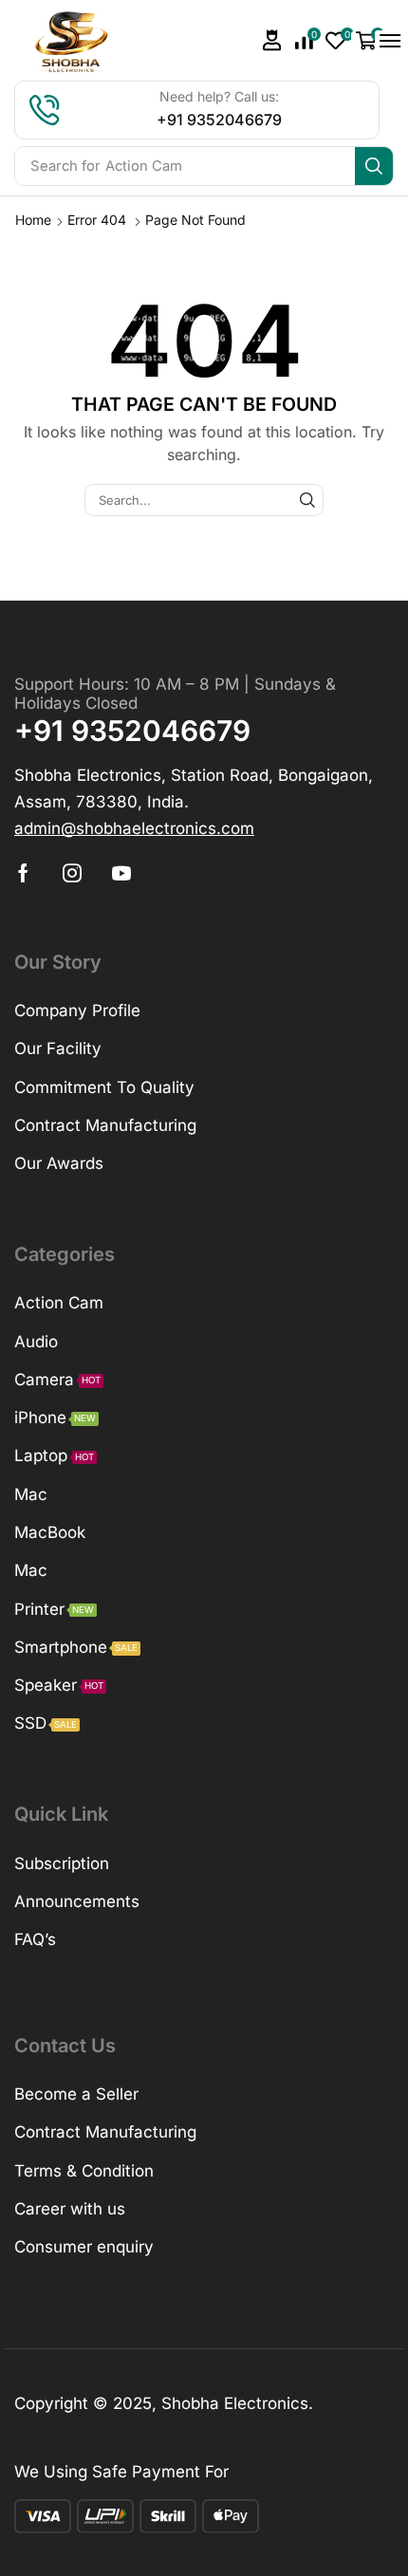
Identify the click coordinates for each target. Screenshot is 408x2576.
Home (33, 220)
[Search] (374, 166)
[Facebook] (23, 873)
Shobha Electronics (235, 2403)
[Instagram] (72, 873)
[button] (272, 40)
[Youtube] (121, 873)
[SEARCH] (307, 500)
